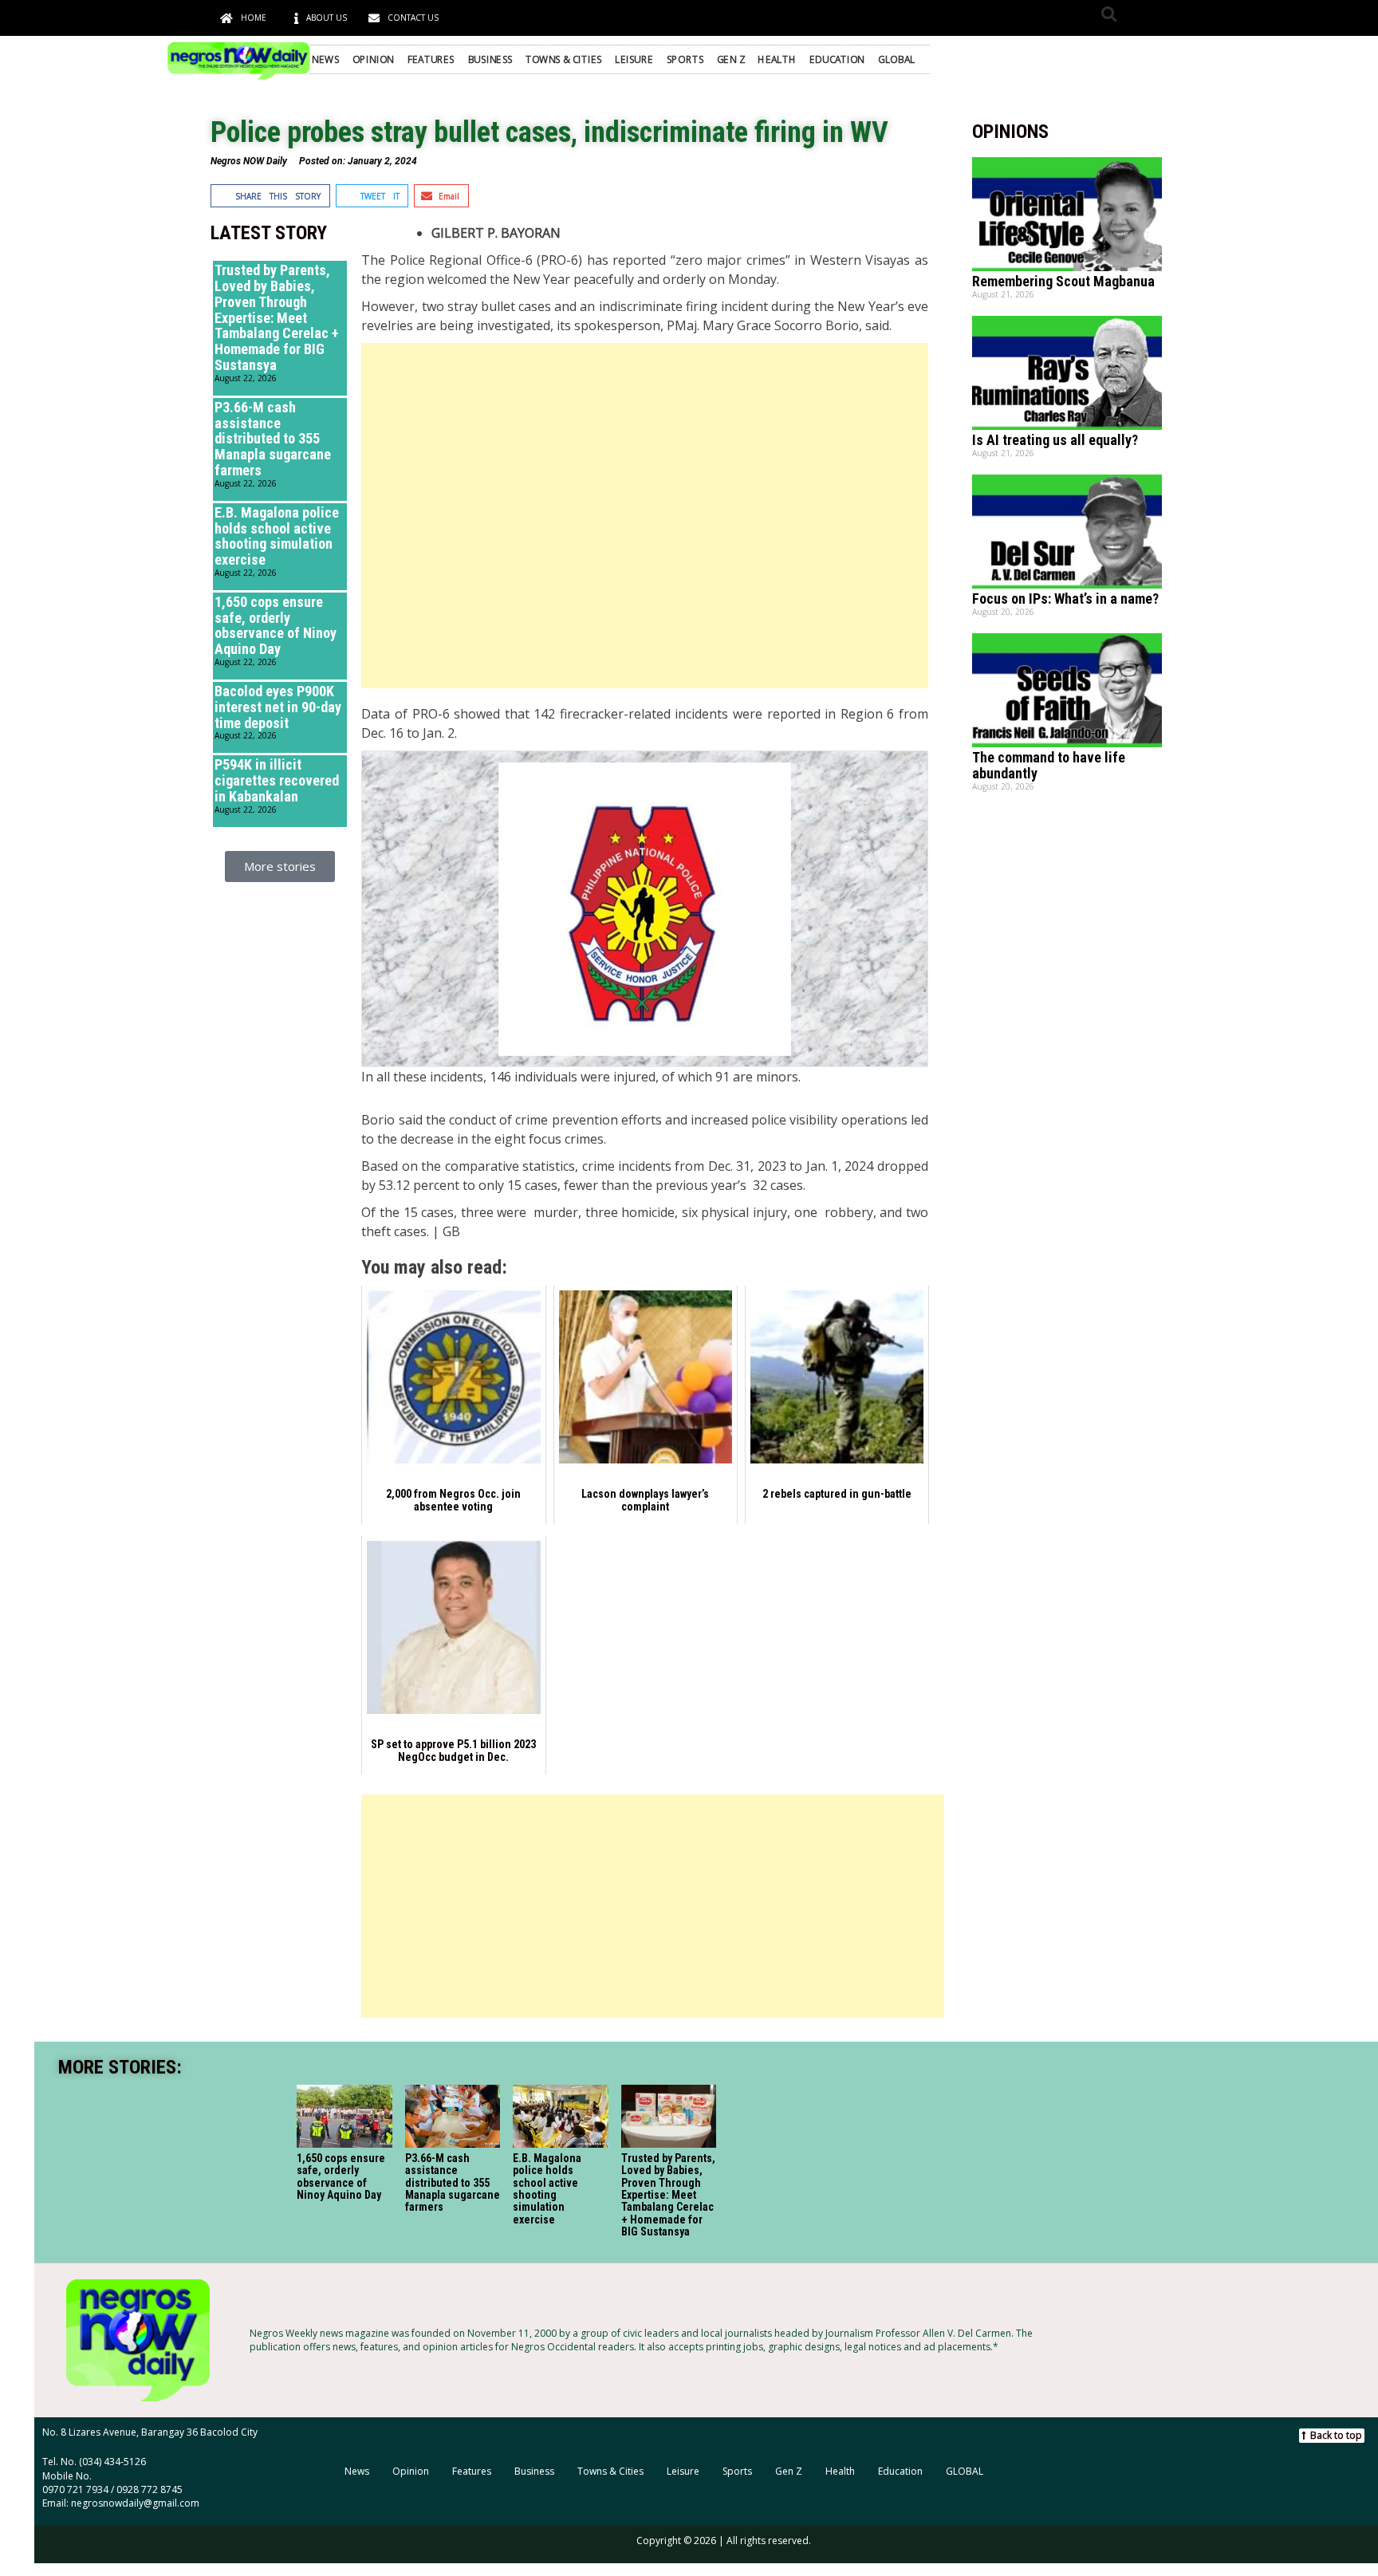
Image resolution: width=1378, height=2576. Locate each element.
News (325, 59)
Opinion (374, 59)
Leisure (634, 59)
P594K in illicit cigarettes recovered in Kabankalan (277, 780)
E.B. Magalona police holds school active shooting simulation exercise (277, 536)
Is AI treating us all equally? (1055, 440)
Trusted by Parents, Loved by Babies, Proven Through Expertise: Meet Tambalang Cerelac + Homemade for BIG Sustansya (277, 317)
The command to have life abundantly (1049, 765)
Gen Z (731, 59)
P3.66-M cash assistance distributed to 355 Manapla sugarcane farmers (273, 439)
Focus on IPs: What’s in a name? (1065, 599)
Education (837, 59)
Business (490, 59)
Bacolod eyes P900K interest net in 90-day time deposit (278, 707)
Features (431, 59)
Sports (685, 59)
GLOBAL (896, 59)
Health (777, 59)
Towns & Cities (564, 59)
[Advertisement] (644, 516)
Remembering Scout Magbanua (1063, 281)
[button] (1109, 14)
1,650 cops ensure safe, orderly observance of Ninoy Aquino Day (276, 625)
